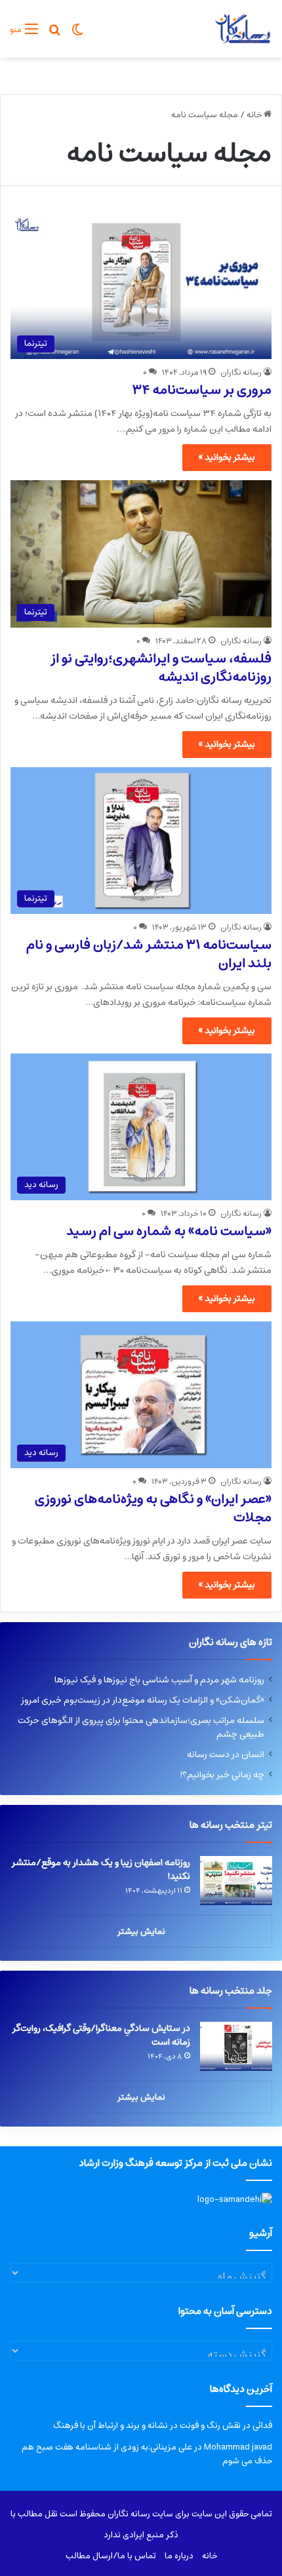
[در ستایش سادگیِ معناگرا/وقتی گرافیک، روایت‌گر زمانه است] (236, 2046)
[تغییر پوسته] (77, 34)
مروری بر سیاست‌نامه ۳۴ (202, 390)
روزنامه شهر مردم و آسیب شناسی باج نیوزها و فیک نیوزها (159, 1680)
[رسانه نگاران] (242, 29)
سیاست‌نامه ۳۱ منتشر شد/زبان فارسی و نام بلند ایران (149, 954)
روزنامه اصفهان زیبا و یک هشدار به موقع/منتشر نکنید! (101, 1869)
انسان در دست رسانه (226, 1754)
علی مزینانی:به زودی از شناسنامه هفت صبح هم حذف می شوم (147, 2454)
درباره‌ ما (179, 2556)
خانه (255, 115)
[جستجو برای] (54, 34)
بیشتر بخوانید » (227, 457)
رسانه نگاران (241, 372)
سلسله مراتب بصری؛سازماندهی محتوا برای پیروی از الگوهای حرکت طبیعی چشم (141, 1727)
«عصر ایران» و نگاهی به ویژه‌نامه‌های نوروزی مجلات (153, 1508)
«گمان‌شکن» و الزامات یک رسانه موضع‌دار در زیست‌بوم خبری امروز (143, 1700)
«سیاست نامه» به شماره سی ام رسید (169, 1231)
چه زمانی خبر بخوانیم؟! (222, 1775)
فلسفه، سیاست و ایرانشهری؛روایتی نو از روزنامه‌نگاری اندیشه (161, 668)
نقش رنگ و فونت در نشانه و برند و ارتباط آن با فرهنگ (147, 2426)
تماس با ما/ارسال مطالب (111, 2556)
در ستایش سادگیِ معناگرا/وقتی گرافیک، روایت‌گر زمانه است (101, 2035)
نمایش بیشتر (141, 1932)
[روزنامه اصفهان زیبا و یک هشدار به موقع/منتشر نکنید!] (236, 1881)
